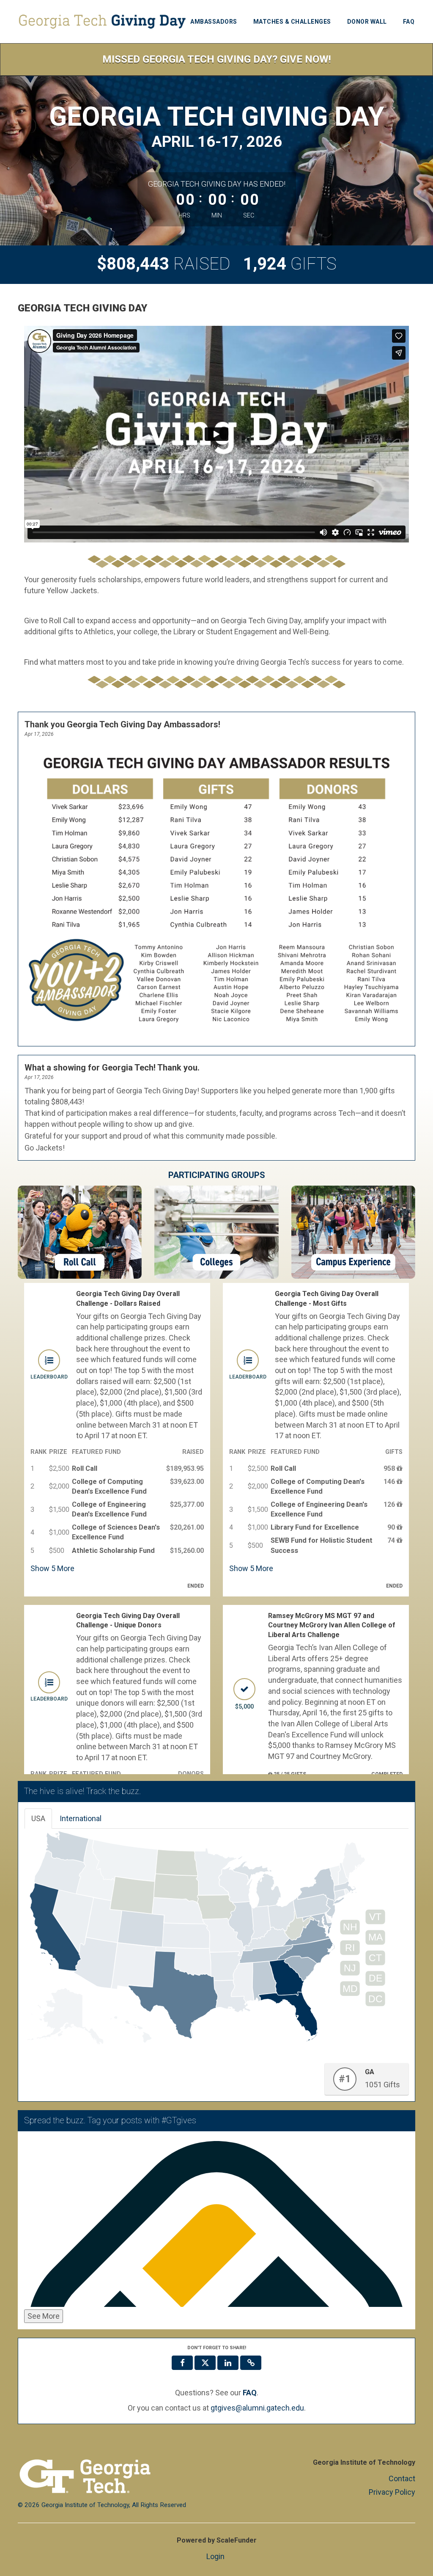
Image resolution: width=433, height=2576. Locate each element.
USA (38, 1818)
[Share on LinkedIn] (228, 2363)
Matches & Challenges (292, 22)
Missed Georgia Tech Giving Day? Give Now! (217, 59)
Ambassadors (214, 22)
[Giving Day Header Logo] (102, 22)
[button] (251, 2363)
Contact (402, 2478)
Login (215, 2556)
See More (44, 2316)
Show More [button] (52, 1568)
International (81, 1818)
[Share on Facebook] (182, 2363)
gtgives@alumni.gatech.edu (257, 2408)
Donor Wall (367, 22)
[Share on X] (205, 2363)
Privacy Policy (392, 2492)
